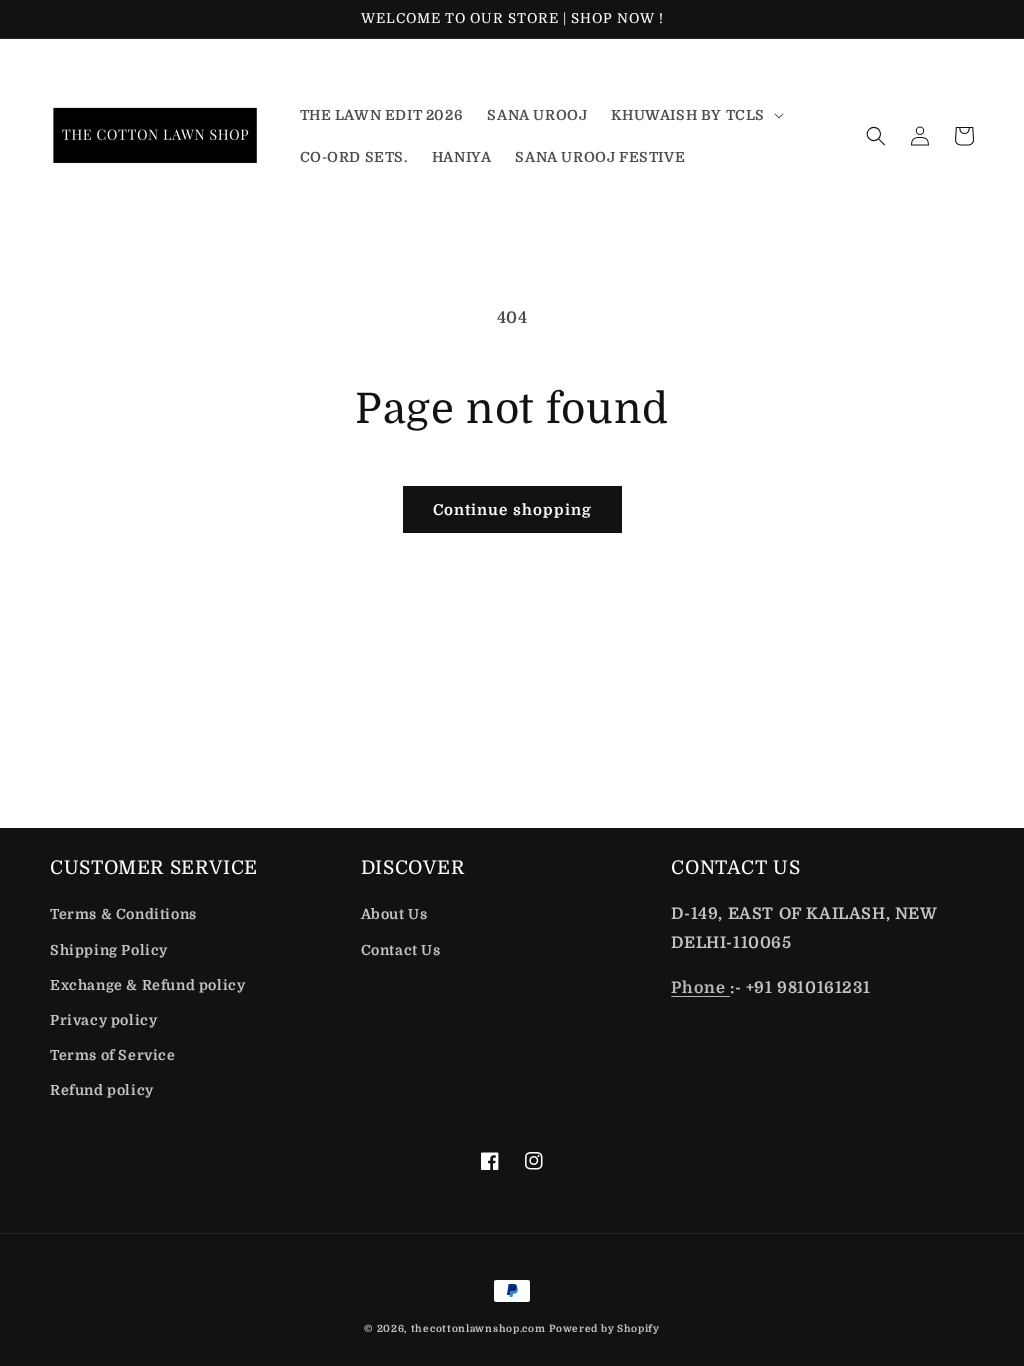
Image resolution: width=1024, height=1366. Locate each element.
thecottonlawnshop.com (478, 1328)
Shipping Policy (109, 950)
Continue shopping (512, 510)
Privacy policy (103, 1020)
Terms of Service (113, 1055)
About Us (394, 914)
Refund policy (102, 1090)
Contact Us (401, 950)
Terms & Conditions (123, 914)
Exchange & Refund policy (147, 985)
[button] (695, 115)
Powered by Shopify (604, 1328)
